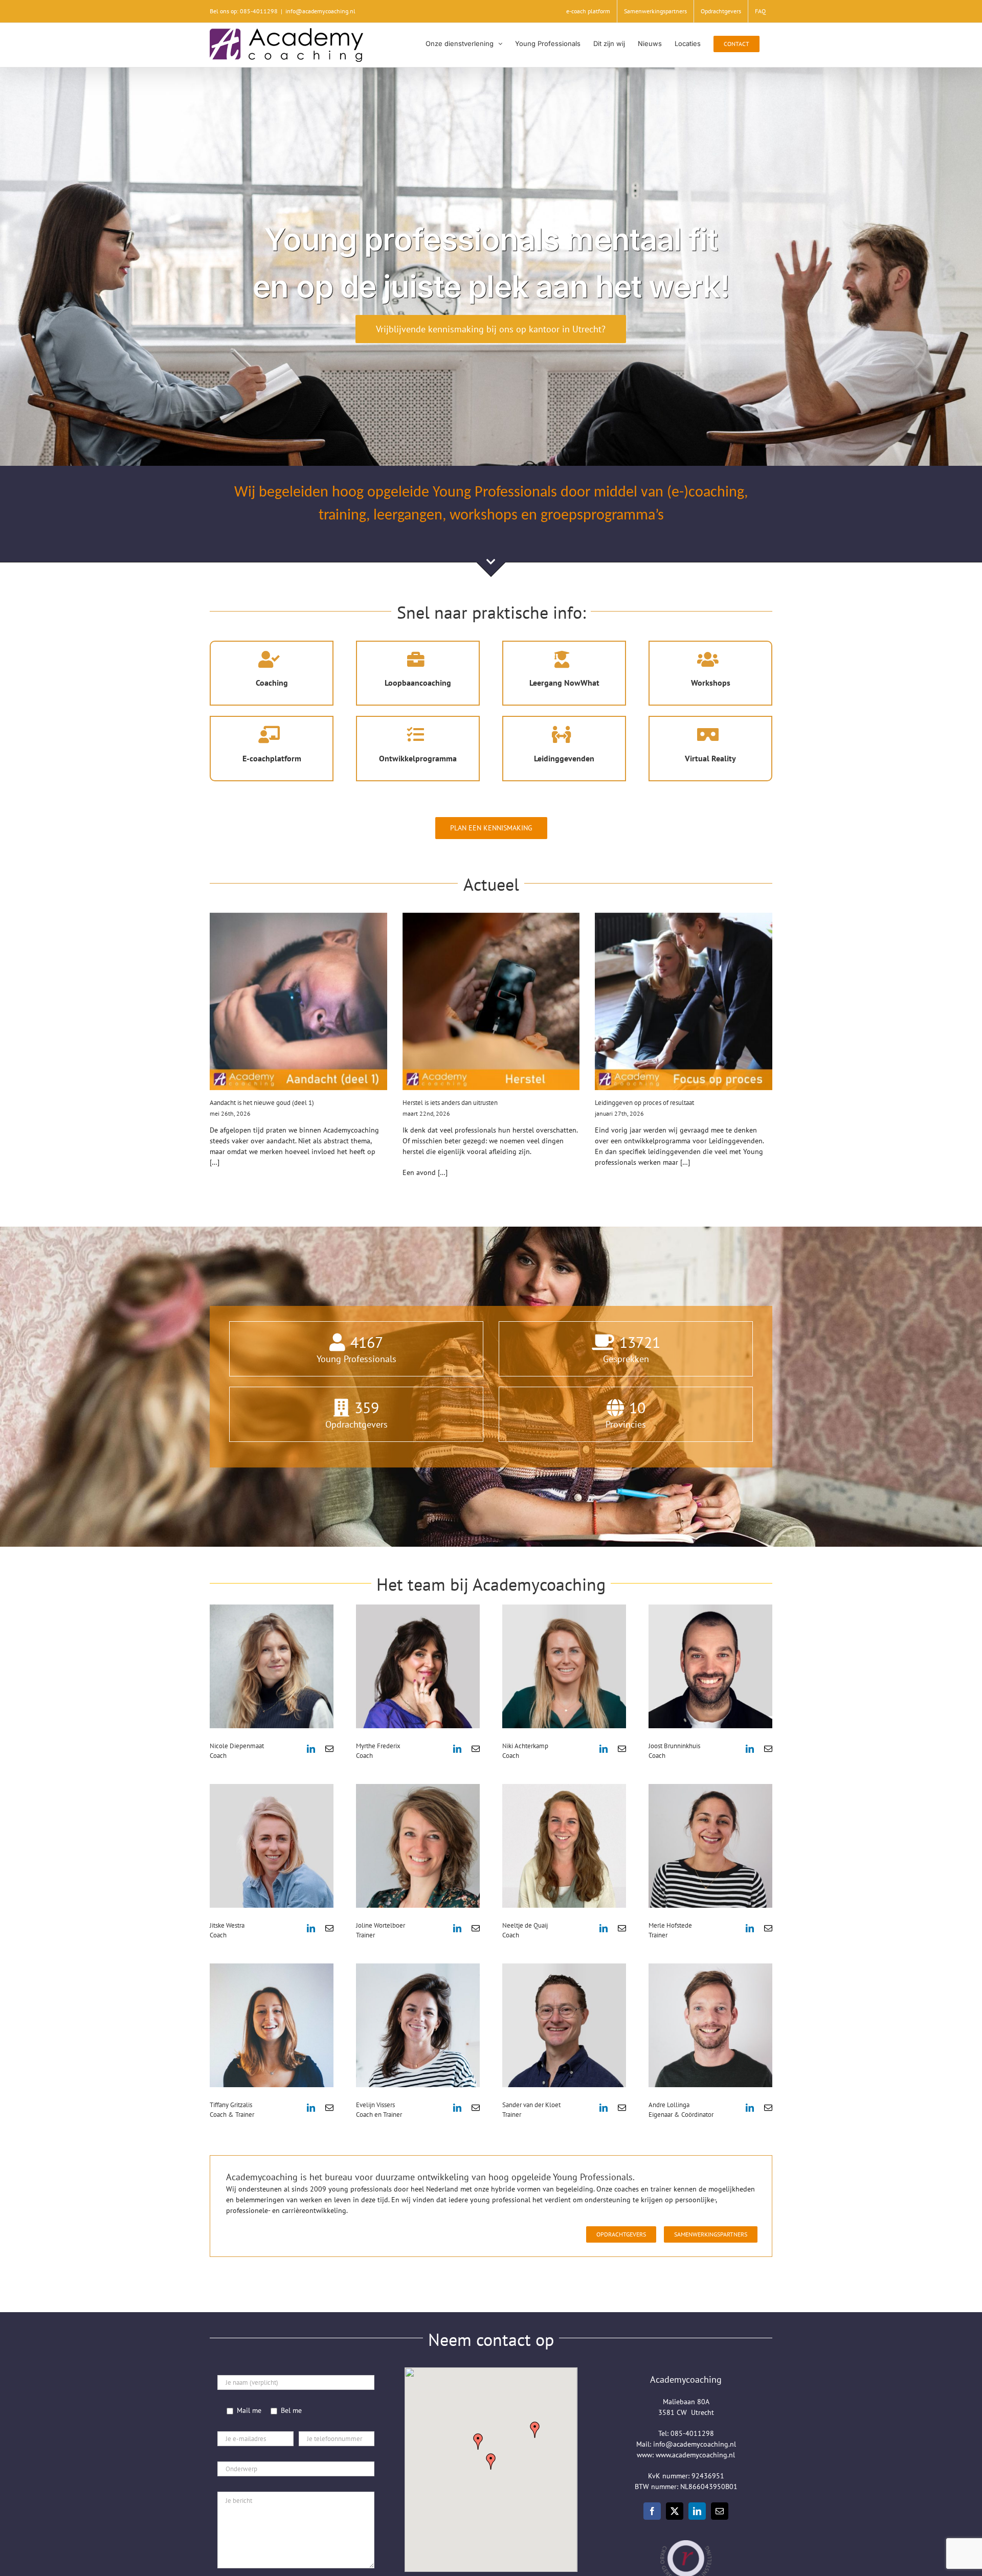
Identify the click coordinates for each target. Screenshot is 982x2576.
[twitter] (675, 2511)
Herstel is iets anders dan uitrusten (450, 1103)
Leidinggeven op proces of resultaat (644, 1103)
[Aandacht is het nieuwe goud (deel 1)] (298, 1001)
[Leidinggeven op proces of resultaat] (684, 1001)
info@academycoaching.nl (320, 11)
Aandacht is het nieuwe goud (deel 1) (262, 1103)
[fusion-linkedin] (311, 1749)
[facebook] (652, 2511)
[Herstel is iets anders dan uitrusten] (491, 1001)
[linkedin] (697, 2511)
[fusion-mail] (329, 1749)
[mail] (720, 2511)
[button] (491, 2461)
